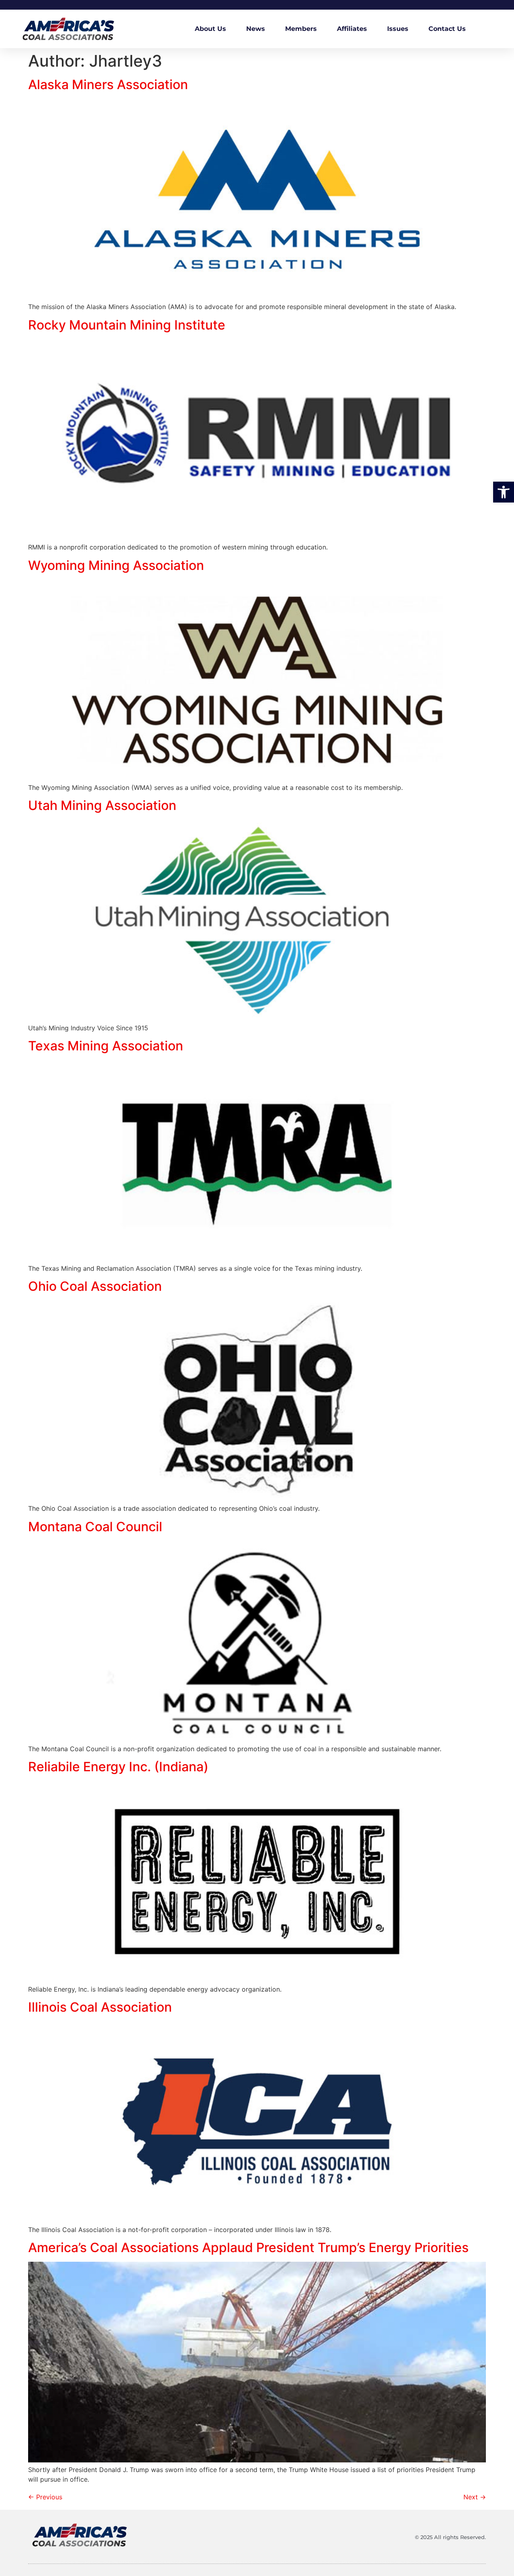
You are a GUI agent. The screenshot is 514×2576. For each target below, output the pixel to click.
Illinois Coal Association (100, 2007)
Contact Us (447, 29)
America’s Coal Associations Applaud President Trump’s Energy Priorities (248, 2247)
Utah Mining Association (102, 805)
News (256, 29)
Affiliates (352, 29)
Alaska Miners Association (108, 84)
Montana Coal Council (95, 1527)
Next (475, 2497)
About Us (210, 29)
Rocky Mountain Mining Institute (127, 325)
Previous (45, 2497)
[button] (504, 492)
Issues (398, 29)
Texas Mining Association (106, 1046)
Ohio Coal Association (95, 1286)
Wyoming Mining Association (116, 565)
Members (301, 29)
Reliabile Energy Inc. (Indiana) (118, 1767)
